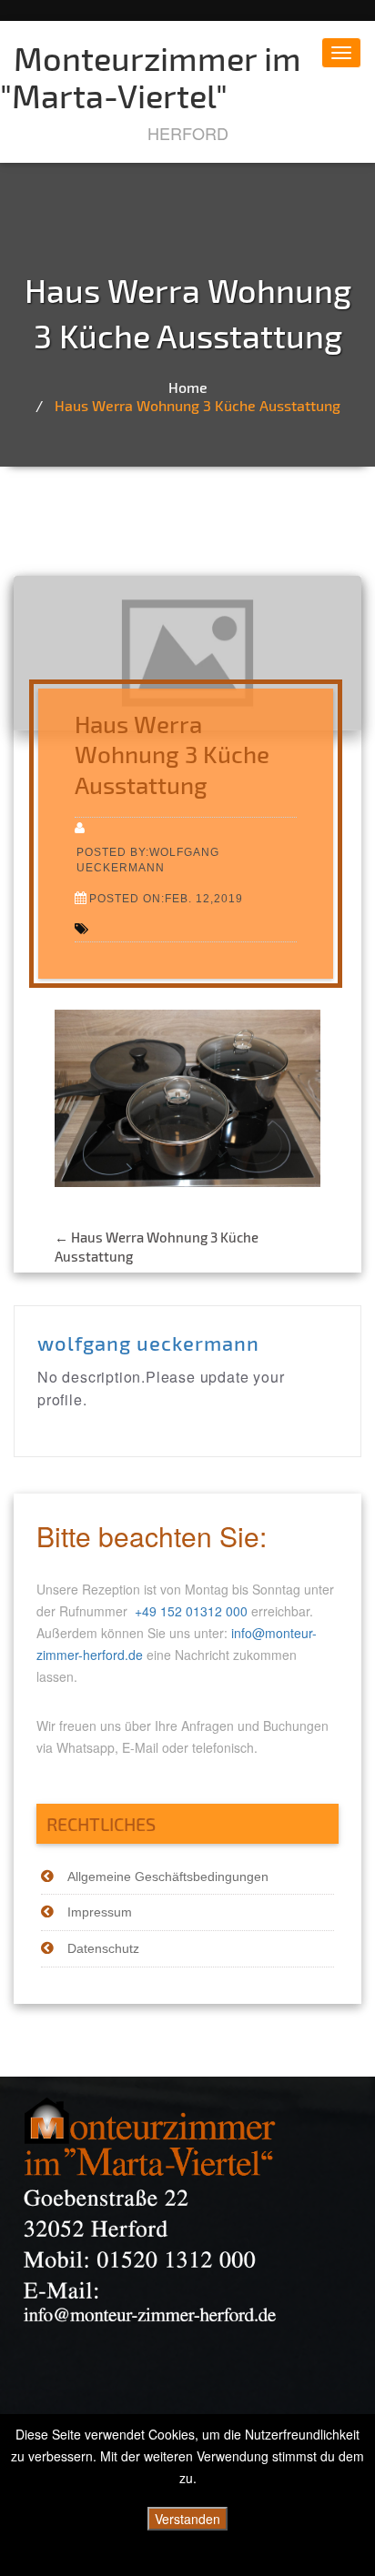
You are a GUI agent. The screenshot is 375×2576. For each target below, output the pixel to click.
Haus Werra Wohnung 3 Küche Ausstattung (198, 405)
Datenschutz (103, 1948)
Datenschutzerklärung (188, 2558)
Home (188, 387)
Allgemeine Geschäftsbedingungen (168, 1877)
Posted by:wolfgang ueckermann (148, 860)
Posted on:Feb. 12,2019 (166, 898)
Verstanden (187, 2519)
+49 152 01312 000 (191, 1611)
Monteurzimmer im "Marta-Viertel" (151, 76)
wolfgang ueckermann (148, 1343)
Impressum (100, 1912)
